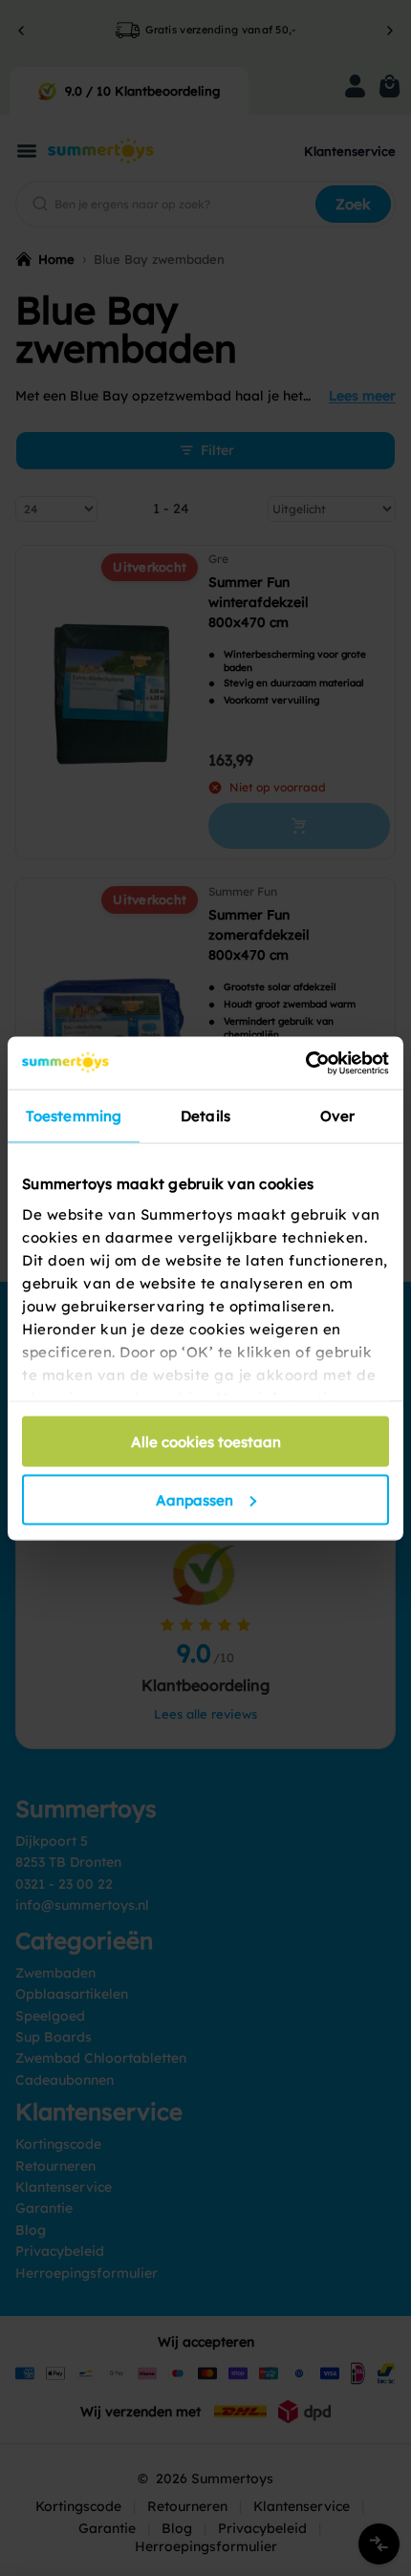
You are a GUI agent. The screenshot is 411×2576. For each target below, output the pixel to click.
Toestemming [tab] (74, 1116)
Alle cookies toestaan (206, 1442)
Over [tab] (337, 1116)
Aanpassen (195, 1499)
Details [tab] (205, 1116)
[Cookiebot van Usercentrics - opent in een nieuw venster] (305, 1063)
